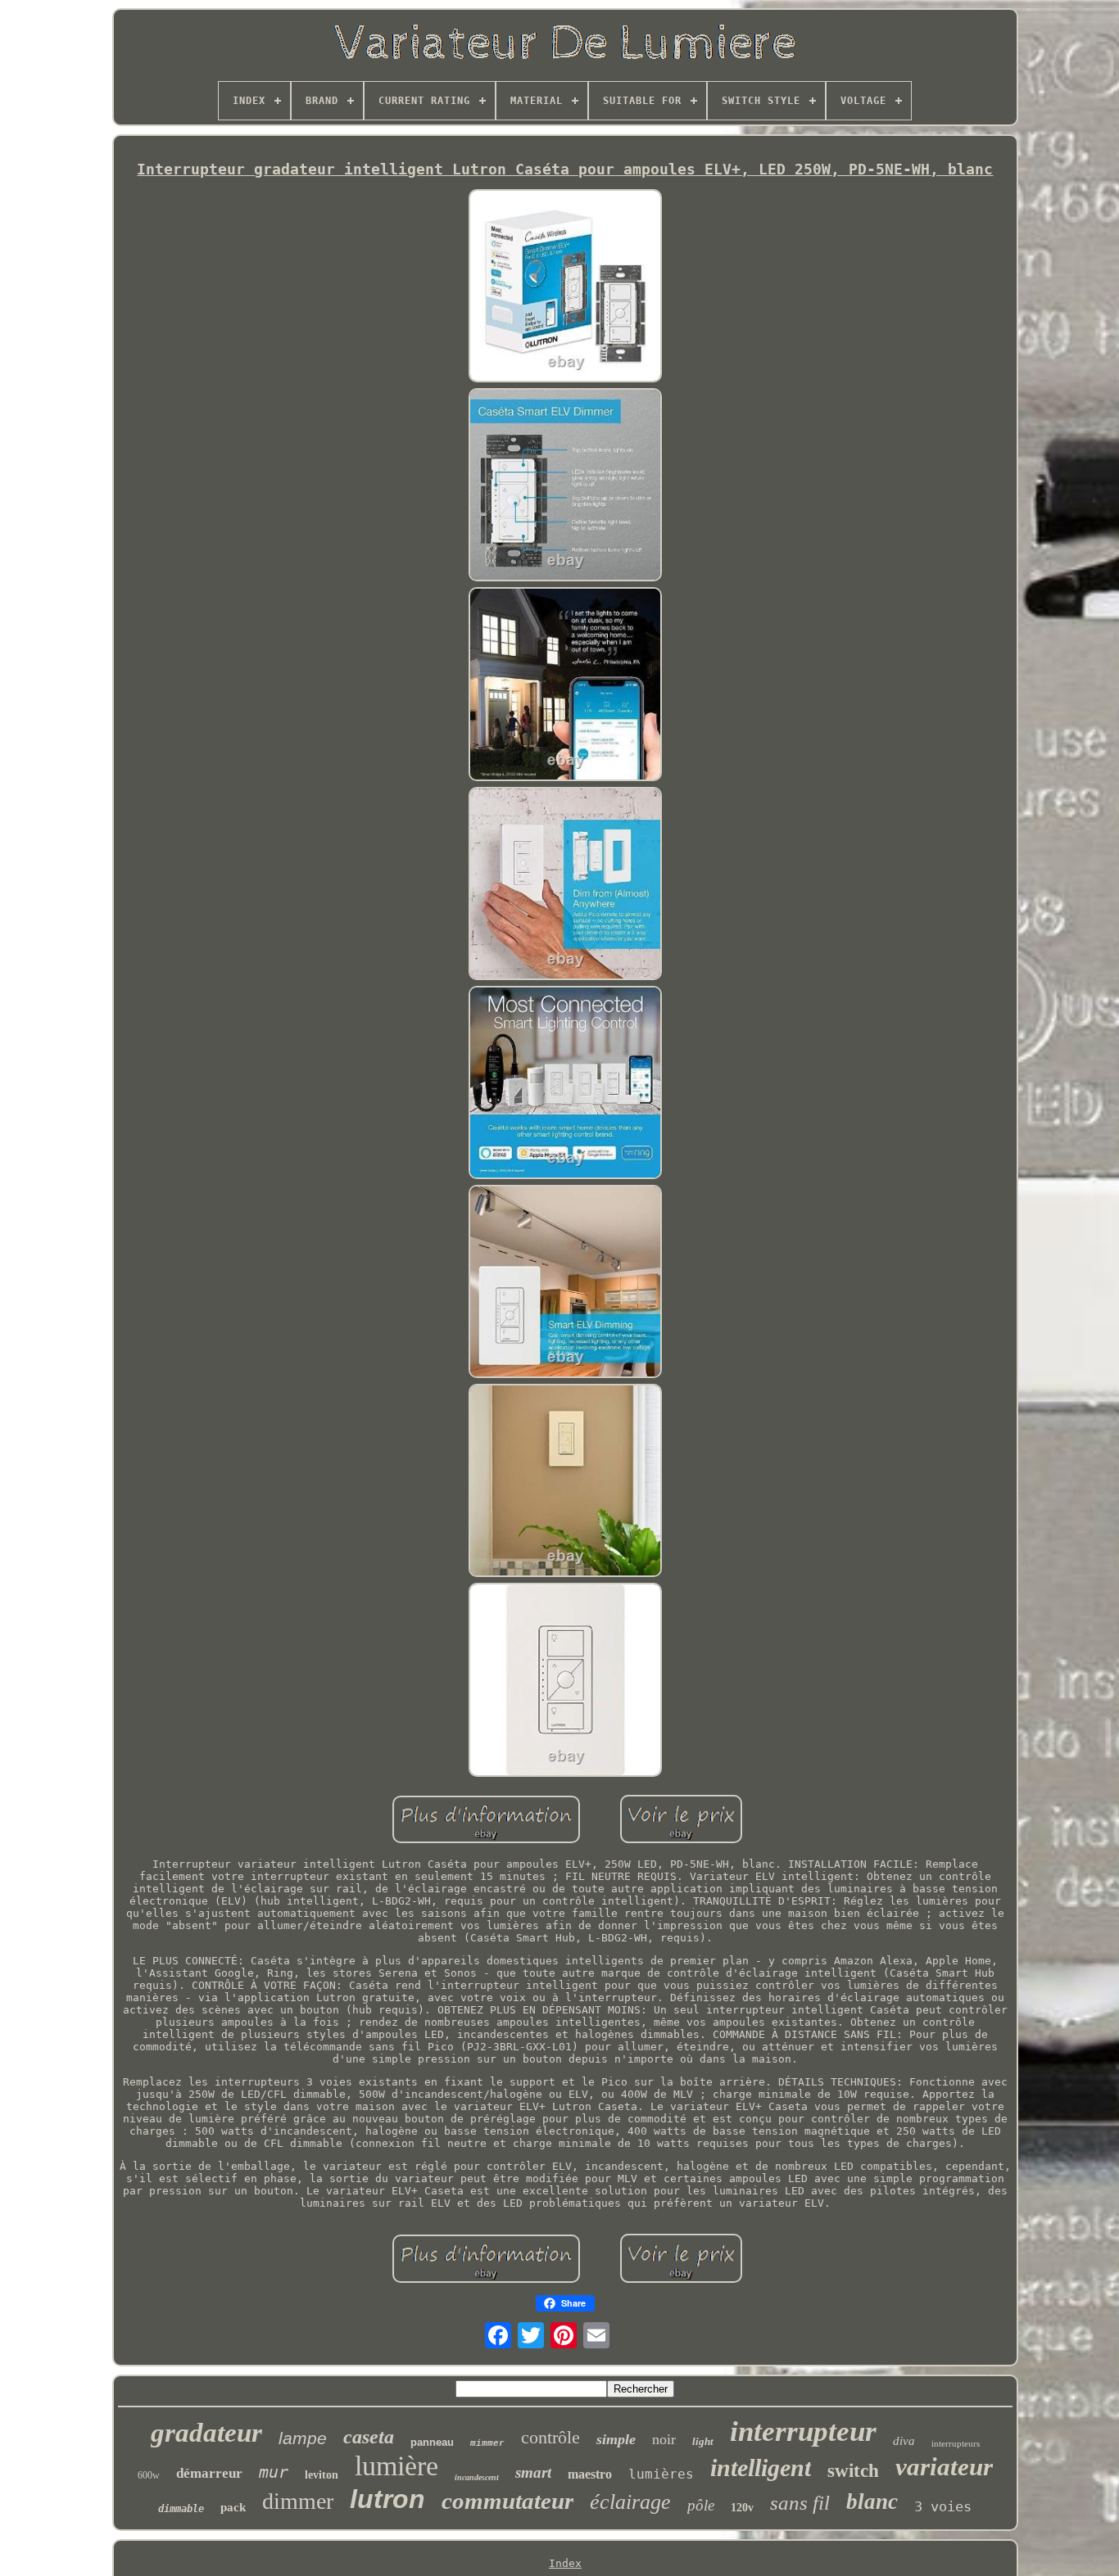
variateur (944, 2467)
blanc (872, 2501)
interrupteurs (956, 2443)
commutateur (507, 2501)
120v (742, 2508)
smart (533, 2472)
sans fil (800, 2503)
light (703, 2441)
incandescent (477, 2477)
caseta (369, 2437)
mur (274, 2472)
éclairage (630, 2502)
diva (904, 2441)
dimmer (298, 2501)
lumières (661, 2474)
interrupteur (803, 2431)
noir (664, 2439)
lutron (387, 2499)
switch (853, 2471)
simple (616, 2439)
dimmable (181, 2509)
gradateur (206, 2433)
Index (565, 2563)
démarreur (209, 2473)
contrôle (550, 2437)
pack (233, 2507)
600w (149, 2475)
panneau (432, 2442)
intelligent (761, 2468)
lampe (303, 2438)
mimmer (487, 2443)
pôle (701, 2505)
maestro (590, 2474)
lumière (396, 2466)
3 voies (943, 2506)
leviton (322, 2475)
